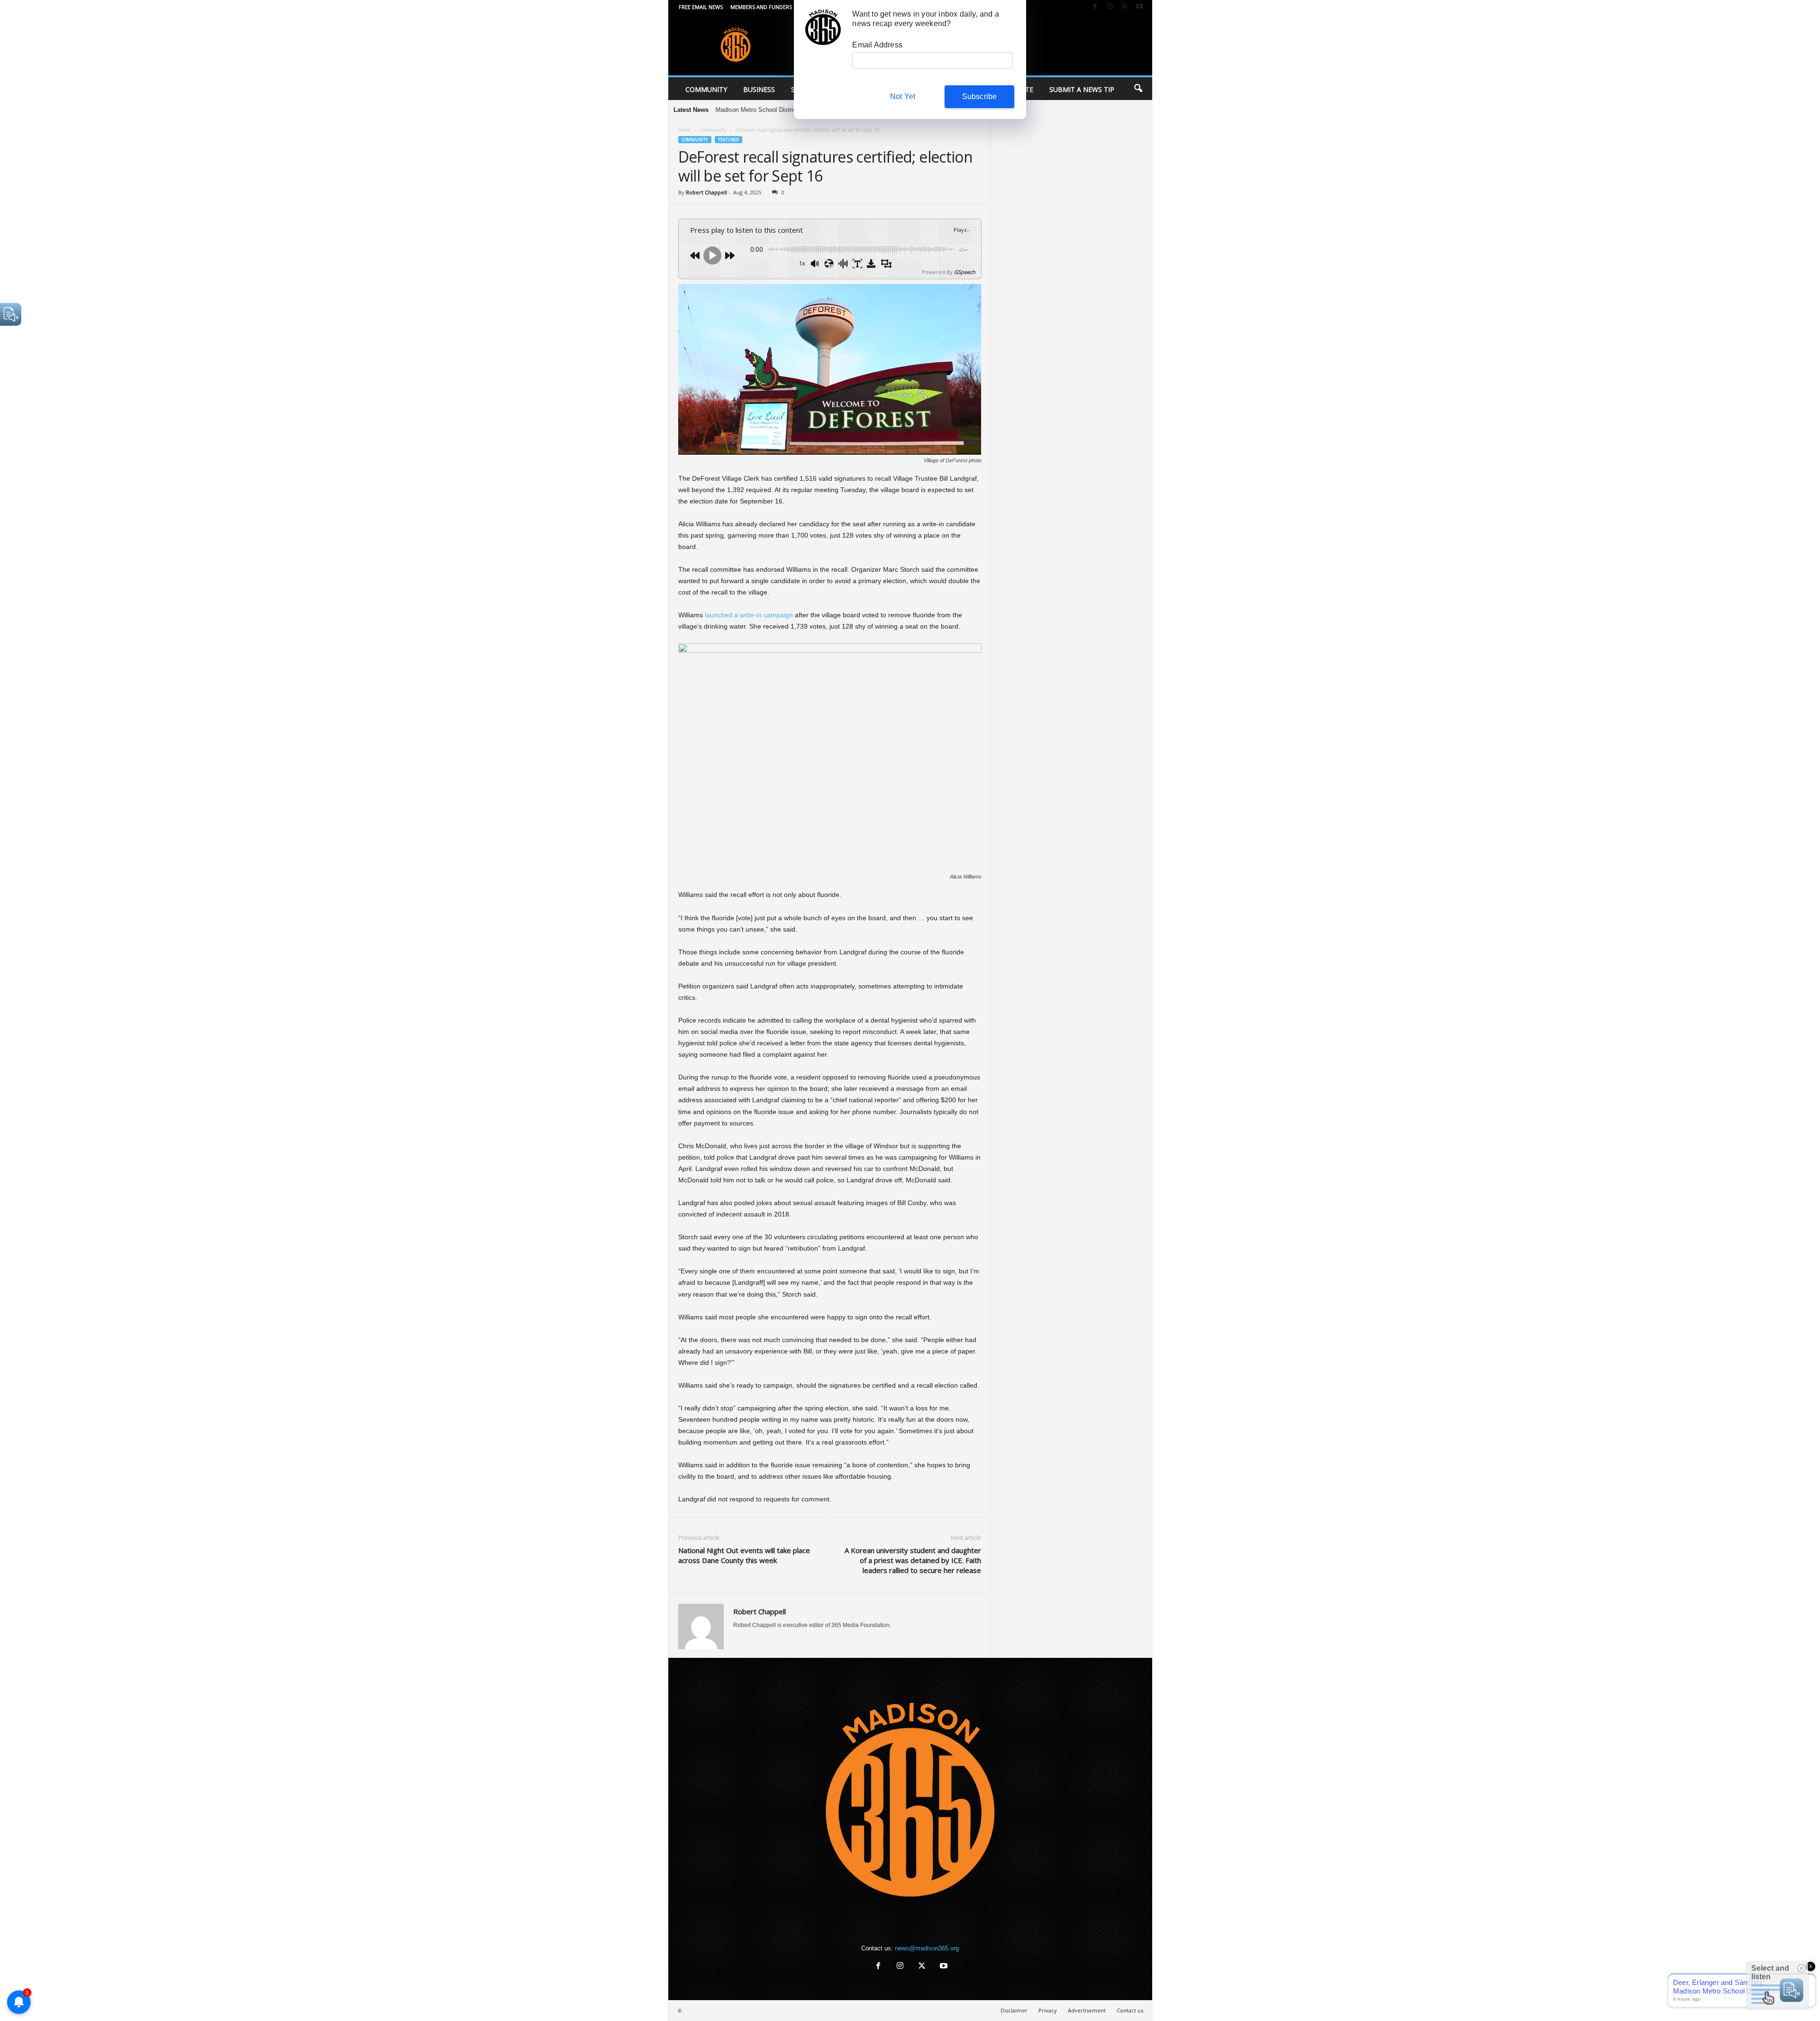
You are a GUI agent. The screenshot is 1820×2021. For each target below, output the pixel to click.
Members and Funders (761, 7)
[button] (1138, 89)
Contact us (1130, 2010)
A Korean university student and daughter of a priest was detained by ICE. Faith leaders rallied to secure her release (913, 1560)
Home (685, 130)
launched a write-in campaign (748, 615)
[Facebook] (1095, 7)
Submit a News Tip (1082, 89)
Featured (728, 140)
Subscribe (980, 96)
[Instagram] (1110, 7)
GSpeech (965, 272)
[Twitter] (1125, 7)
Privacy (1048, 2010)
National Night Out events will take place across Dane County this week (744, 1555)
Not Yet (903, 96)
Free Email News (701, 7)
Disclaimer (1014, 2010)
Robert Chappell (706, 192)
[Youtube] (1139, 7)
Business (759, 89)
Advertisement (1087, 2010)
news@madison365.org (927, 1948)
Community (706, 89)
